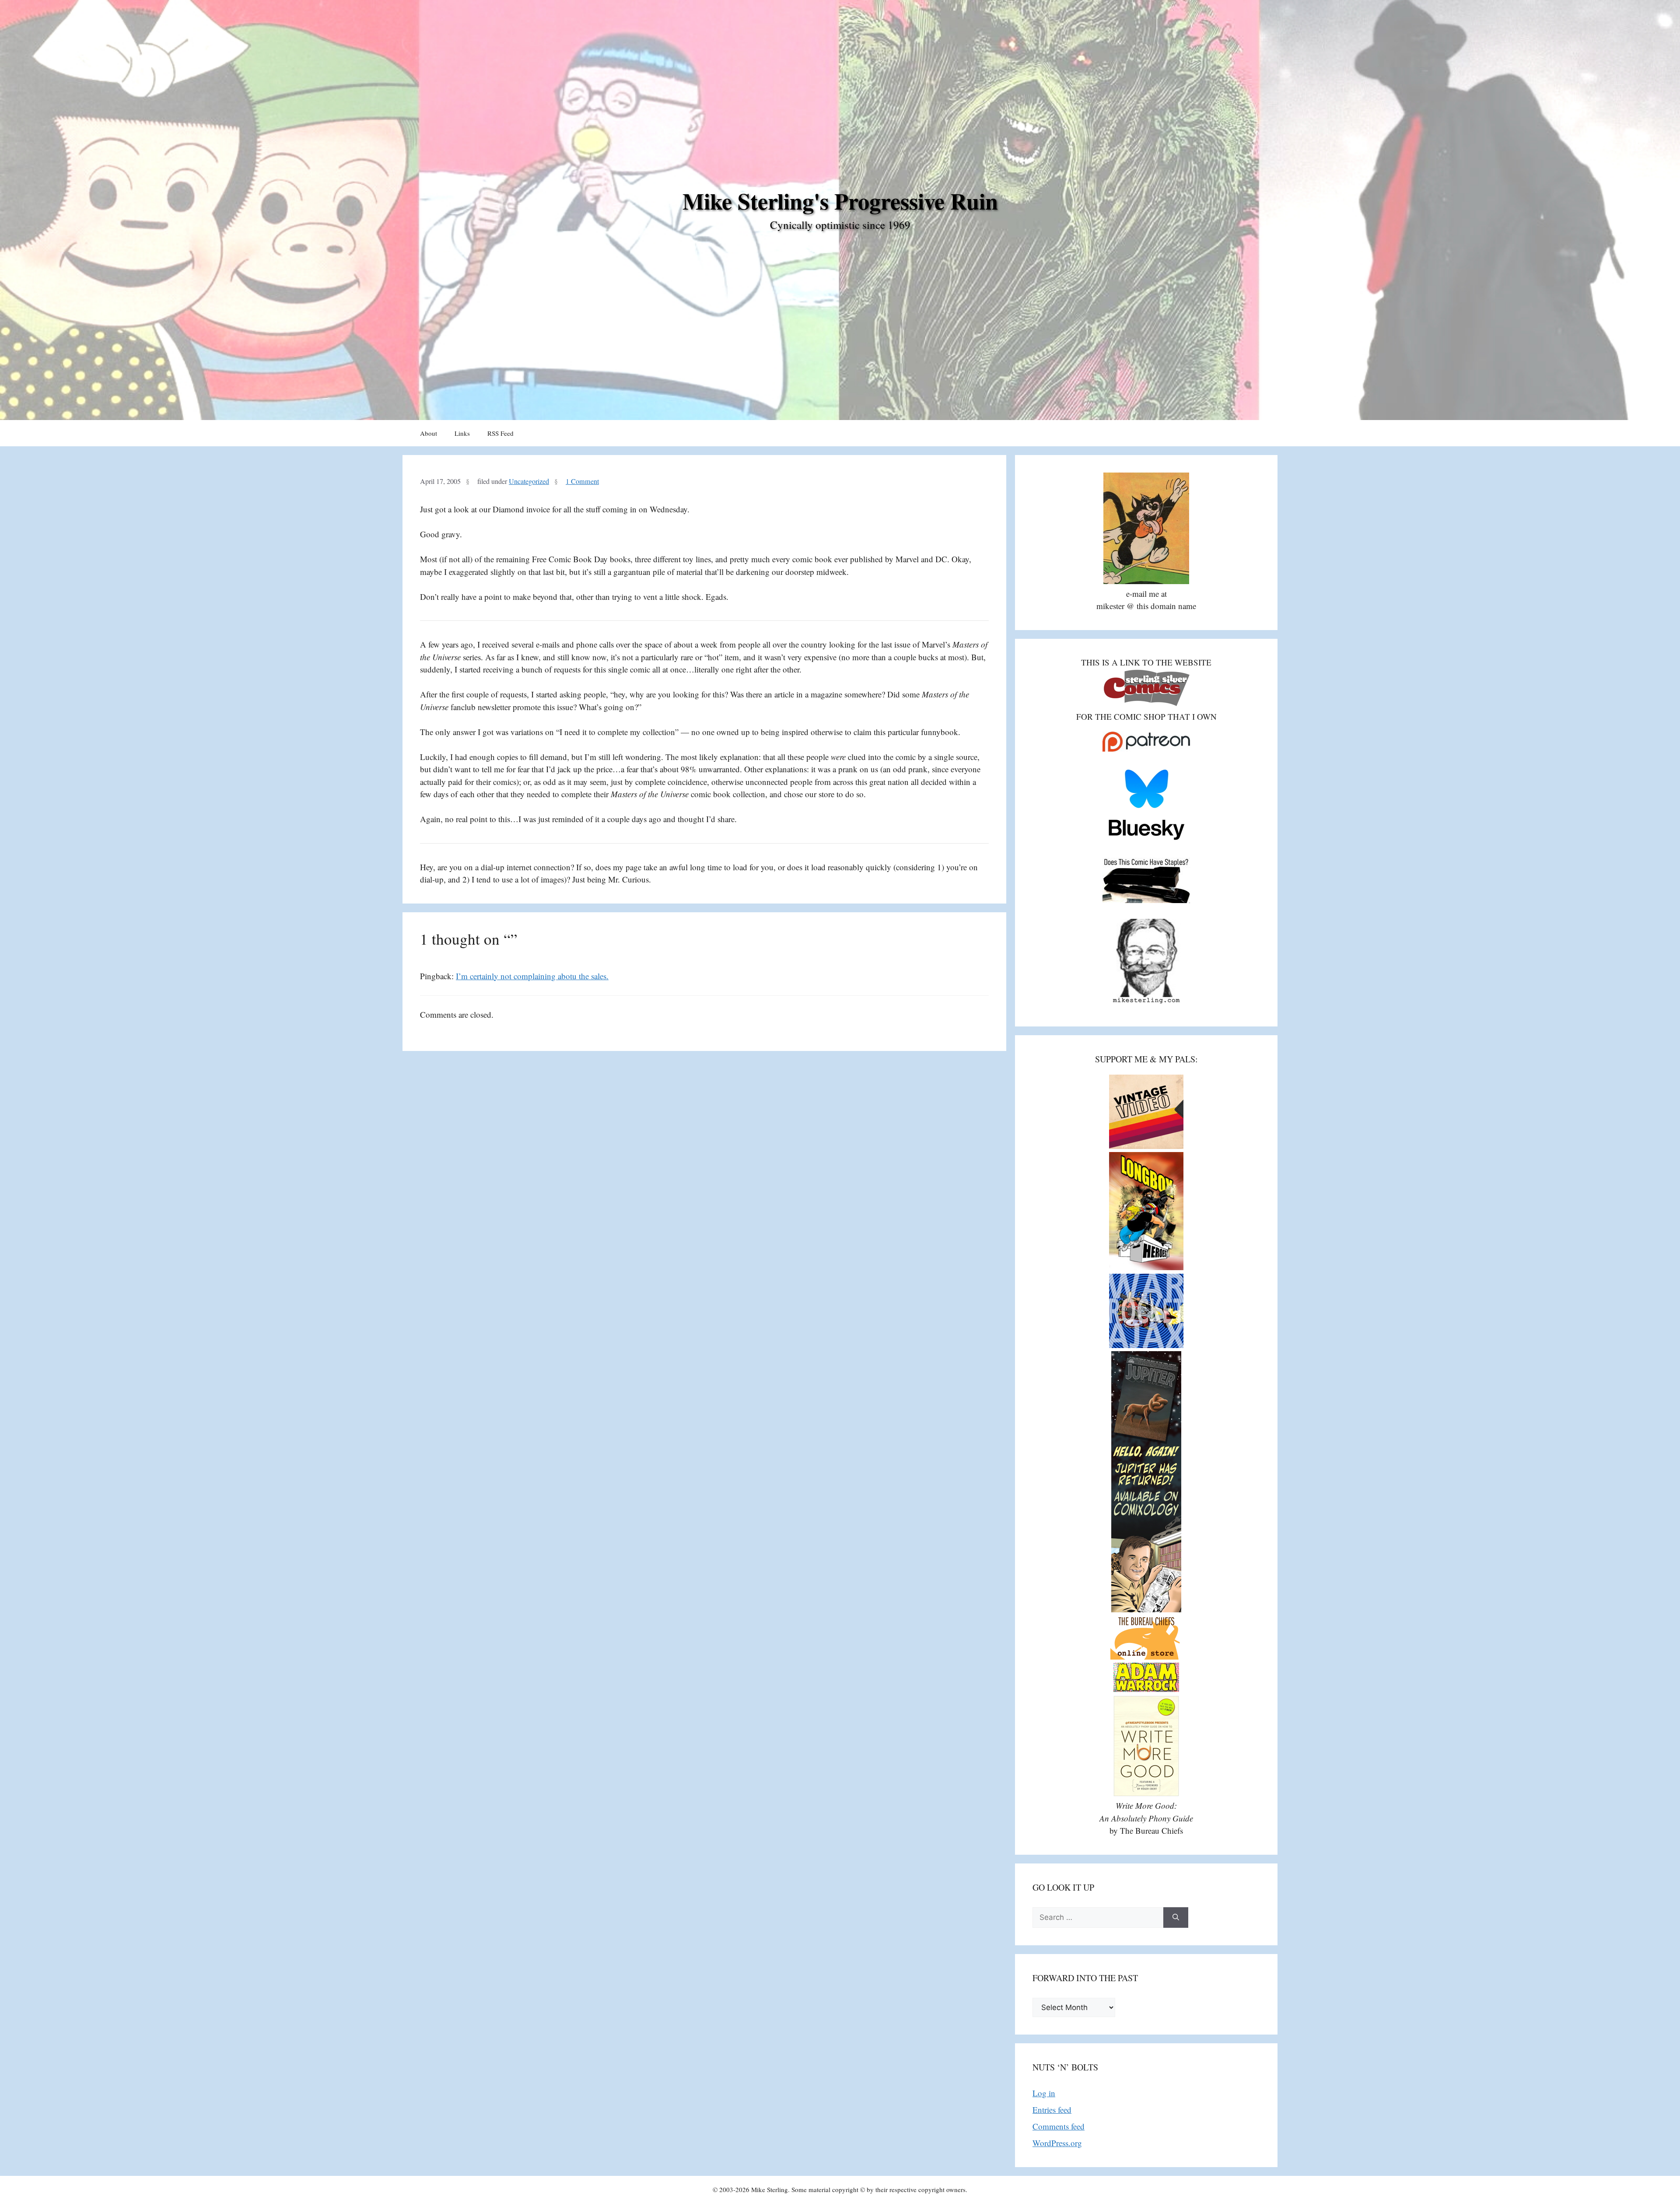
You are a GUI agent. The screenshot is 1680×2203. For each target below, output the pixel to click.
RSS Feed (500, 433)
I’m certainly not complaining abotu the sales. (532, 976)
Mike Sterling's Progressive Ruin (840, 201)
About (429, 433)
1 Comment (582, 481)
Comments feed (1059, 2126)
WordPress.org (1057, 2143)
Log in (1044, 2093)
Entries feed (1052, 2110)
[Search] (1176, 1918)
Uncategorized (529, 481)
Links (462, 433)
